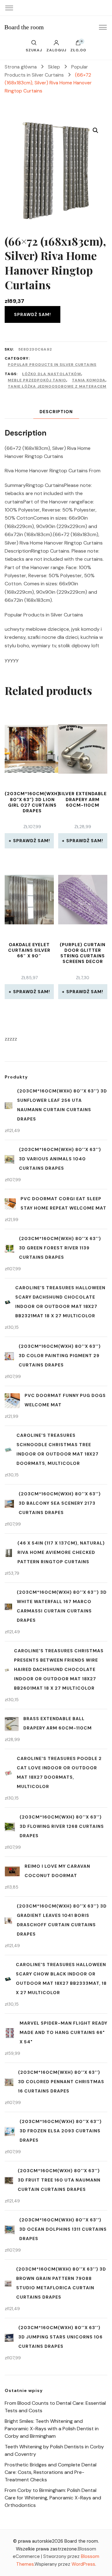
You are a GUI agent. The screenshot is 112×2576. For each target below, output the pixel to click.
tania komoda (89, 380)
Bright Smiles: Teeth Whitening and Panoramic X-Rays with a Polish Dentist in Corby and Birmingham (52, 2429)
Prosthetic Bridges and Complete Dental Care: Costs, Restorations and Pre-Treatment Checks (51, 2472)
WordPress (83, 2564)
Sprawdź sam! (33, 314)
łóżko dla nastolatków (52, 374)
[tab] (56, 412)
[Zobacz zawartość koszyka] (78, 44)
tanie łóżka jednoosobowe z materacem (57, 386)
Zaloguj (56, 50)
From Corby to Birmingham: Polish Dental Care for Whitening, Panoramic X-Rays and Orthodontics (53, 2498)
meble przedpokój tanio (37, 380)
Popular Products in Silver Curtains (52, 365)
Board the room (24, 27)
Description (56, 412)
